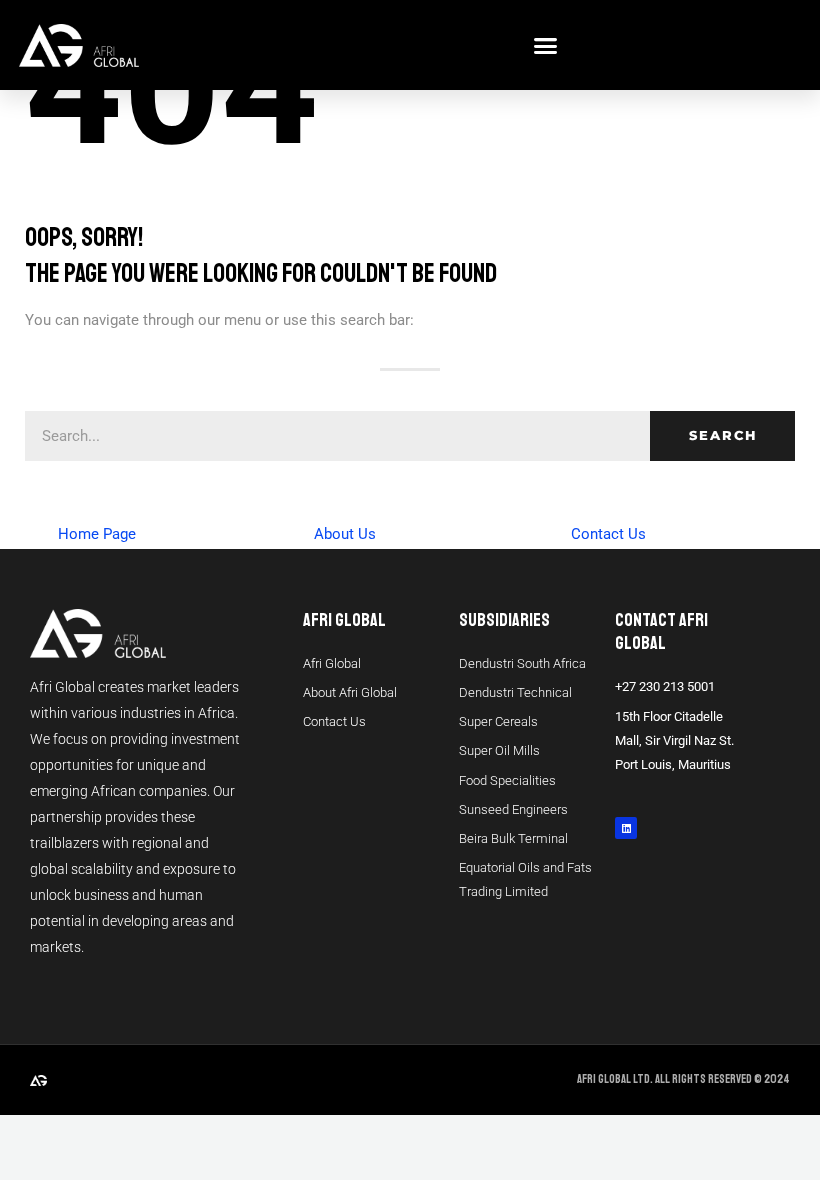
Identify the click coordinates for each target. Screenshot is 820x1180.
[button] (545, 45)
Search (723, 435)
